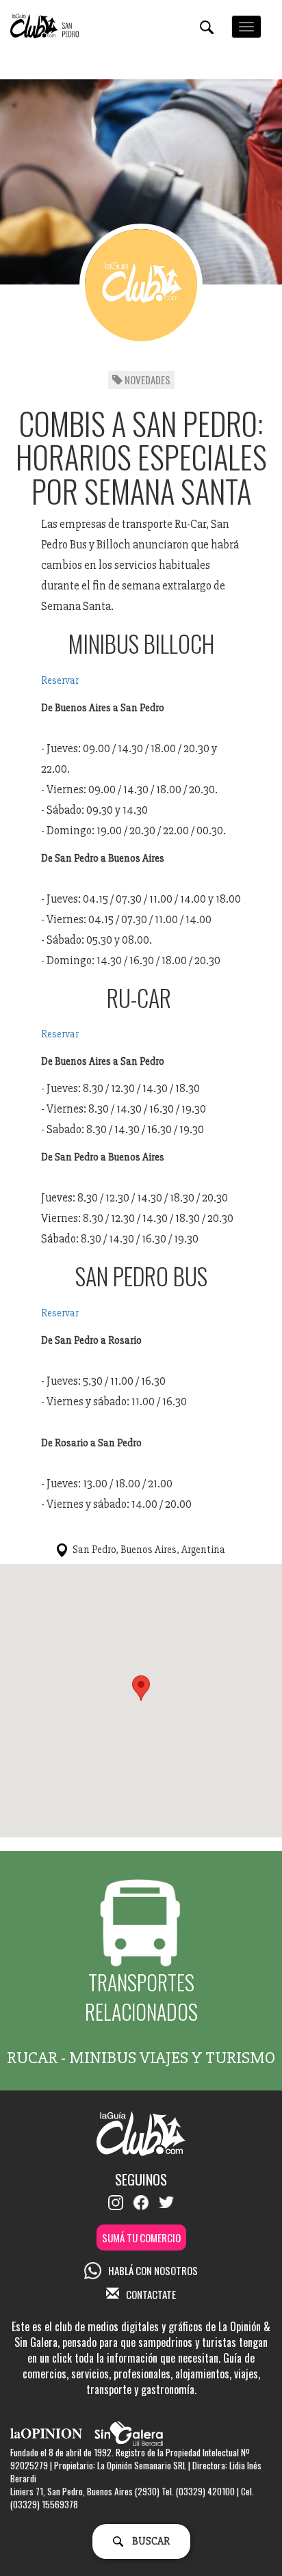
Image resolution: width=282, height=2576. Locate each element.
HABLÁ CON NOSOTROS (153, 2270)
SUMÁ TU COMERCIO (141, 2238)
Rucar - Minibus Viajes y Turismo (141, 2058)
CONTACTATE (151, 2294)
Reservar (60, 680)
